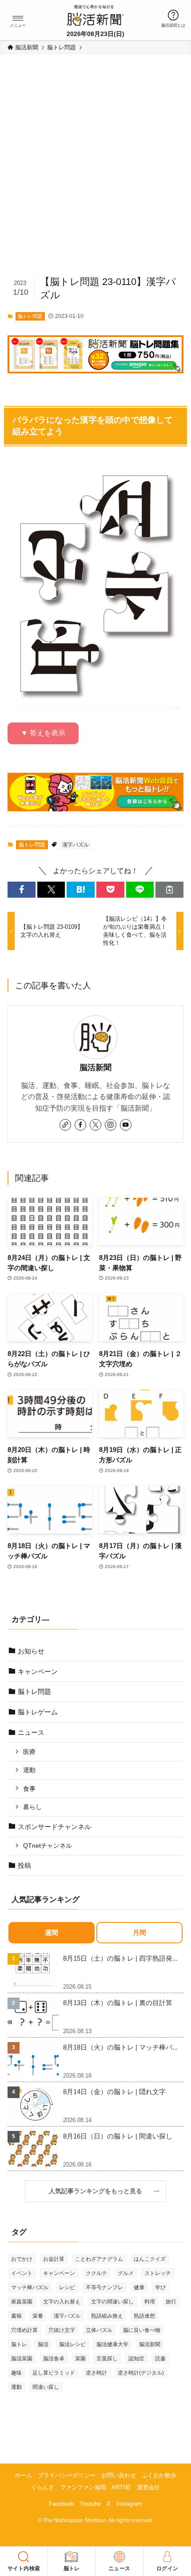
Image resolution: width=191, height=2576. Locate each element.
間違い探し (46, 2387)
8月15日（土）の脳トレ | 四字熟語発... (120, 1958)
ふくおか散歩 (159, 2475)
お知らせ (31, 1651)
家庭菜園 (22, 2302)
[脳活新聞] (95, 14)
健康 (139, 2287)
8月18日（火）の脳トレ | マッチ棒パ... (120, 2047)
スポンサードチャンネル (54, 1827)
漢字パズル (76, 845)
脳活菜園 (22, 2359)
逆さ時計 (96, 2373)
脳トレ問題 (30, 316)
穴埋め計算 (24, 2330)
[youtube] (126, 1125)
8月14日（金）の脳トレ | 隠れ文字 (114, 2092)
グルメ (126, 2273)
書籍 (16, 2316)
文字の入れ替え (62, 2302)
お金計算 (54, 2259)
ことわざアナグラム (99, 2259)
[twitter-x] (95, 1125)
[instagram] (111, 1125)
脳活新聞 (95, 1067)
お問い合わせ (119, 2475)
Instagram (129, 2504)
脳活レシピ (72, 2344)
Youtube (90, 2504)
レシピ (67, 2287)
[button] (18, 18)
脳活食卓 (54, 2359)
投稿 (24, 1865)
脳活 (43, 2344)
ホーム (23, 2475)
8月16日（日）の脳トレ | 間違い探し (118, 2136)
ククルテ (96, 2273)
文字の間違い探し (112, 2302)
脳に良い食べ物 (142, 2330)
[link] (65, 1125)
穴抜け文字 (62, 2330)
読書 (160, 2359)
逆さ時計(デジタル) (141, 2373)
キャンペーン (38, 1671)
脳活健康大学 (112, 2344)
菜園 (80, 2359)
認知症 (136, 2359)
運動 (29, 1770)
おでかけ (22, 2259)
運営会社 (148, 2487)
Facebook (62, 2504)
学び (160, 2287)
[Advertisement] (95, 169)
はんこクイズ (150, 2259)
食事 (29, 1789)
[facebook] (80, 1125)
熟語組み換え (107, 2316)
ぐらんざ (43, 2487)
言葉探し (107, 2359)
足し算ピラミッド (54, 2373)
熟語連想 (144, 2316)
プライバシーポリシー (67, 2475)
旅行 (171, 2302)
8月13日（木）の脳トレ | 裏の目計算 (118, 2003)
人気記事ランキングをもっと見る (99, 2191)
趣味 (16, 2373)
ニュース (31, 1732)
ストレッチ (158, 2273)
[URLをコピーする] (169, 889)
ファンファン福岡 (83, 2487)
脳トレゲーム (38, 1712)
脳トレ (19, 2344)
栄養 (38, 2316)
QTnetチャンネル (48, 1846)
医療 (29, 1752)
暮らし (32, 1807)
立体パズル (99, 2330)
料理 (150, 2302)
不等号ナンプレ (104, 2287)
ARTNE (121, 2487)
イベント (22, 2273)
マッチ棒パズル (30, 2287)
